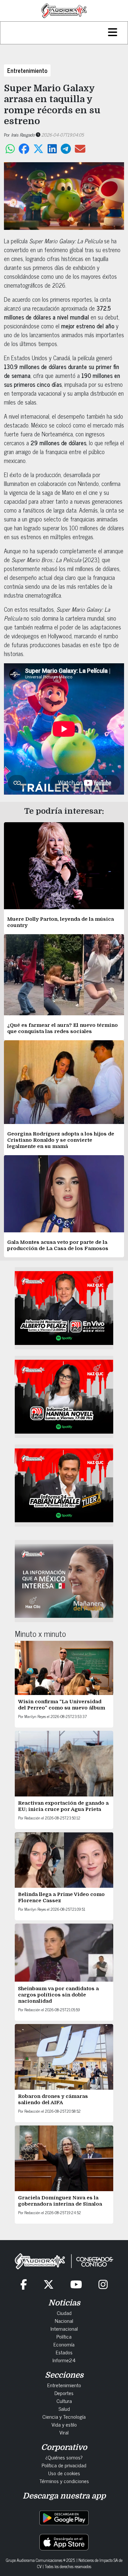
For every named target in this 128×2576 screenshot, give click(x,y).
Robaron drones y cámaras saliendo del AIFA (53, 2099)
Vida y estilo (64, 2424)
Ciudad (64, 2313)
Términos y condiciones (64, 2481)
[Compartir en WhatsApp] (10, 149)
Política (64, 2336)
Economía (64, 2344)
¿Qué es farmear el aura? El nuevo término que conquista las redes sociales (63, 1028)
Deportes (64, 2393)
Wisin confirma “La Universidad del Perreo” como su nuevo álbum (62, 1705)
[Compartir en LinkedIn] (52, 149)
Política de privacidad (64, 2465)
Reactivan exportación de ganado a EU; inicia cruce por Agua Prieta (63, 1806)
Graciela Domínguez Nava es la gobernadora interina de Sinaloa (60, 2201)
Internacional (64, 2328)
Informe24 (64, 2360)
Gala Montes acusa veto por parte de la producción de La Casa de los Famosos (58, 1245)
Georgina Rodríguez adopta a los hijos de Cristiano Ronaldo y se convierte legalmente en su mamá (61, 1140)
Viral (64, 2432)
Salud (64, 2409)
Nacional (64, 2321)
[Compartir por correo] (80, 149)
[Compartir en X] (38, 149)
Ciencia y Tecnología (64, 2416)
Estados (64, 2352)
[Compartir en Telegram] (66, 149)
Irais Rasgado (23, 134)
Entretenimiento (27, 70)
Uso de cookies (64, 2473)
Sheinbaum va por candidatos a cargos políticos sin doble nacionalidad (58, 1995)
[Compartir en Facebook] (24, 149)
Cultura (64, 2401)
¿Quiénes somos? (64, 2457)
